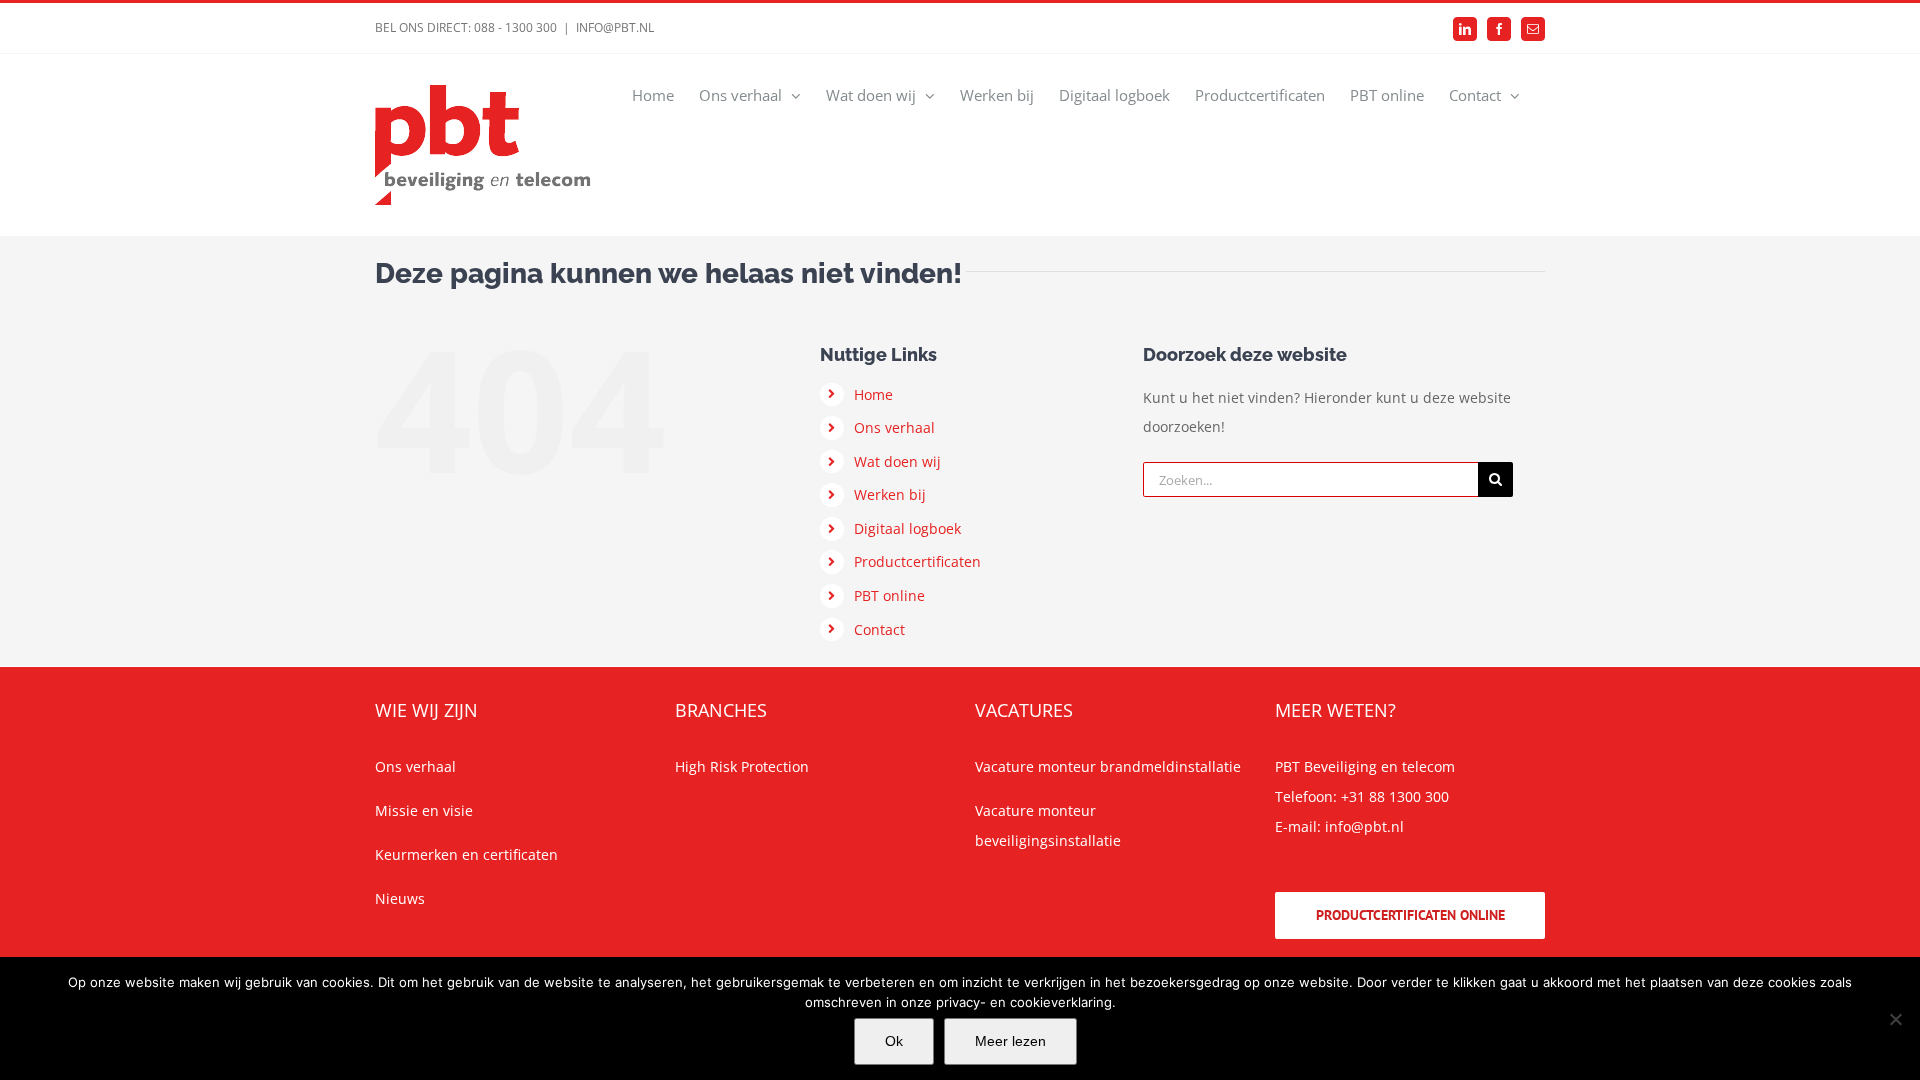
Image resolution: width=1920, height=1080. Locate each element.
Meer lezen (1010, 1041)
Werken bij (890, 494)
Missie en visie (424, 810)
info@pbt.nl (1364, 826)
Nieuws (400, 898)
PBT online (889, 595)
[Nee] (1895, 1019)
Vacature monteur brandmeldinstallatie (1108, 766)
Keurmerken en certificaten (466, 854)
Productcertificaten (917, 561)
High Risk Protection (742, 766)
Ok (894, 1041)
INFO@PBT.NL (615, 27)
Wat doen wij (897, 461)
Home (873, 394)
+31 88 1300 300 (1395, 796)
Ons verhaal (894, 427)
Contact (879, 629)
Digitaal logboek (907, 528)
